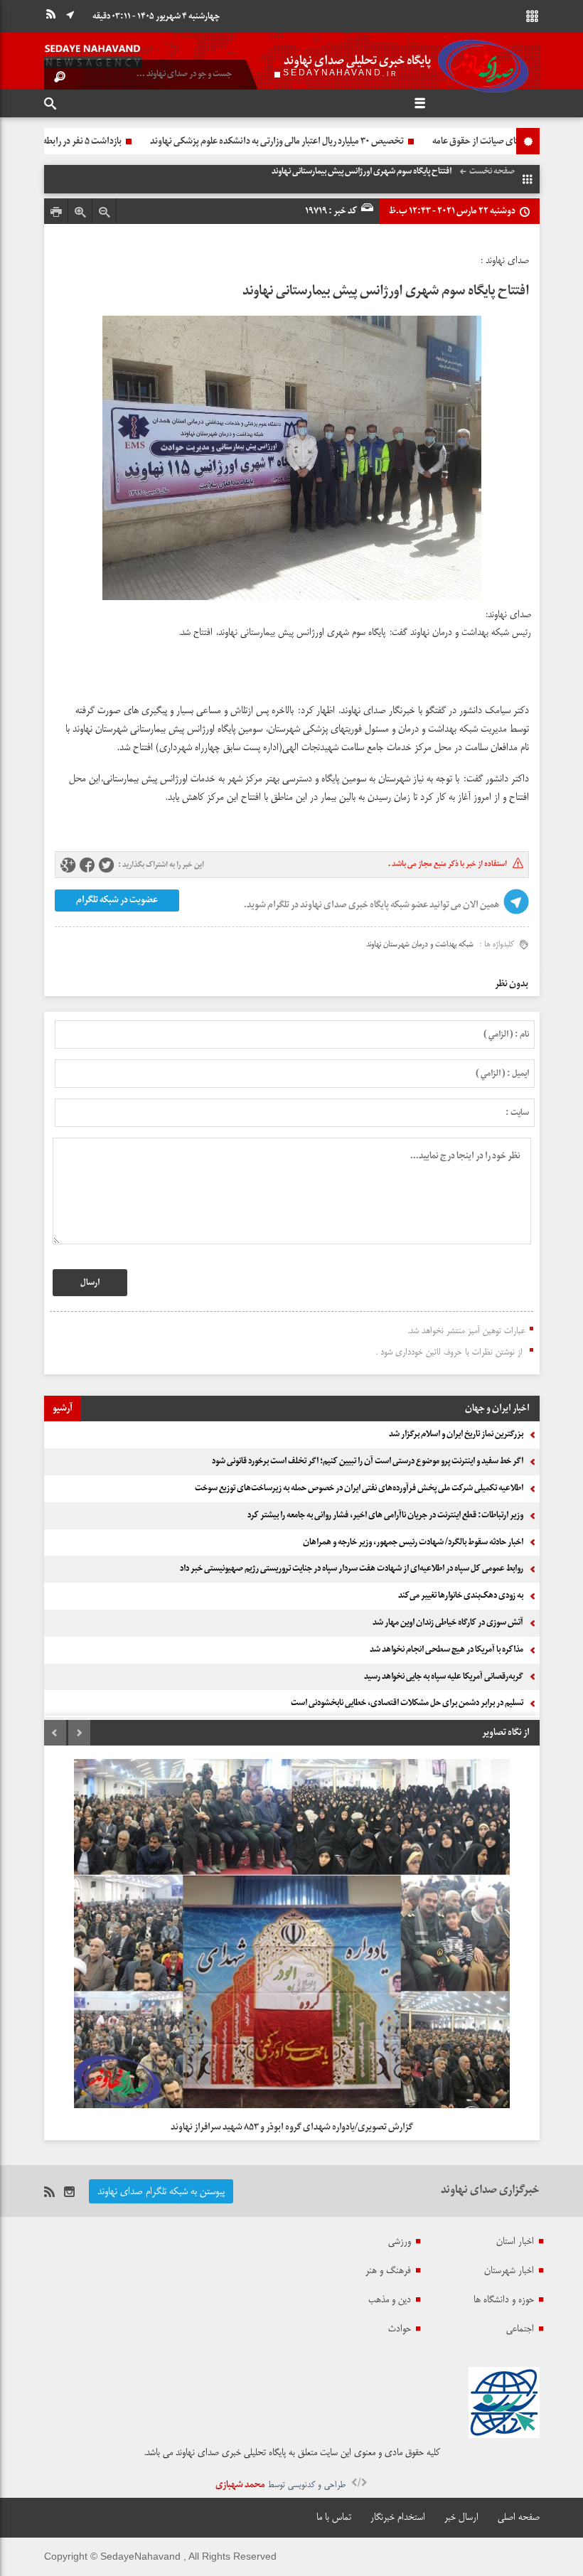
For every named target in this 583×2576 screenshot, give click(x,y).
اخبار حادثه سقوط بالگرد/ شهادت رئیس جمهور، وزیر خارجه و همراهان (413, 1542)
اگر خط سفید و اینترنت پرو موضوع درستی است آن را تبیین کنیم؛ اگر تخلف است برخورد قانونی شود (368, 1461)
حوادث (400, 2329)
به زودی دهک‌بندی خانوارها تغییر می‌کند (461, 1596)
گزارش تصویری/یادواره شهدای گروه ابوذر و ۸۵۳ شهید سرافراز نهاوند (292, 2127)
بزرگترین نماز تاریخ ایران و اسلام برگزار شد (456, 1434)
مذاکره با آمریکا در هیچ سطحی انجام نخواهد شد (446, 1650)
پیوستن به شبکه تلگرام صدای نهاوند (161, 2191)
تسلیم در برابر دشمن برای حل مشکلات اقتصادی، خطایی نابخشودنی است (407, 1703)
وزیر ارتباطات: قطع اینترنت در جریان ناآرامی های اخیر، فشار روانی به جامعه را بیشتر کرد (385, 1515)
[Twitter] (106, 866)
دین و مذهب (390, 2299)
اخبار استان (515, 2241)
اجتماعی (520, 2329)
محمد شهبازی (240, 2485)
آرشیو (63, 1408)
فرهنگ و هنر (388, 2270)
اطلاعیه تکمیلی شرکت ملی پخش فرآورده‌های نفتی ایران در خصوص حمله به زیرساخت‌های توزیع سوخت (359, 1488)
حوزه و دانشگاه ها (504, 2299)
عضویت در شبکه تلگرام (116, 900)
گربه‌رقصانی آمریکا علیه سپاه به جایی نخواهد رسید (444, 1677)
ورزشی (400, 2241)
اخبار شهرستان (509, 2270)
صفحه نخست (492, 171)
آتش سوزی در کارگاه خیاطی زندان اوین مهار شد (448, 1623)
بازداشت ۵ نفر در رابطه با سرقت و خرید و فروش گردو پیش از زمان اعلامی (205, 141)
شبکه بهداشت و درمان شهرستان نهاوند (420, 944)
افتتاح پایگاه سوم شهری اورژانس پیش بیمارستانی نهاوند (386, 291)
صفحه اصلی (519, 2517)
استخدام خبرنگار (398, 2517)
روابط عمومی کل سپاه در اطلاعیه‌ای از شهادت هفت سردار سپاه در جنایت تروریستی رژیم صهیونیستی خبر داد (352, 1568)
